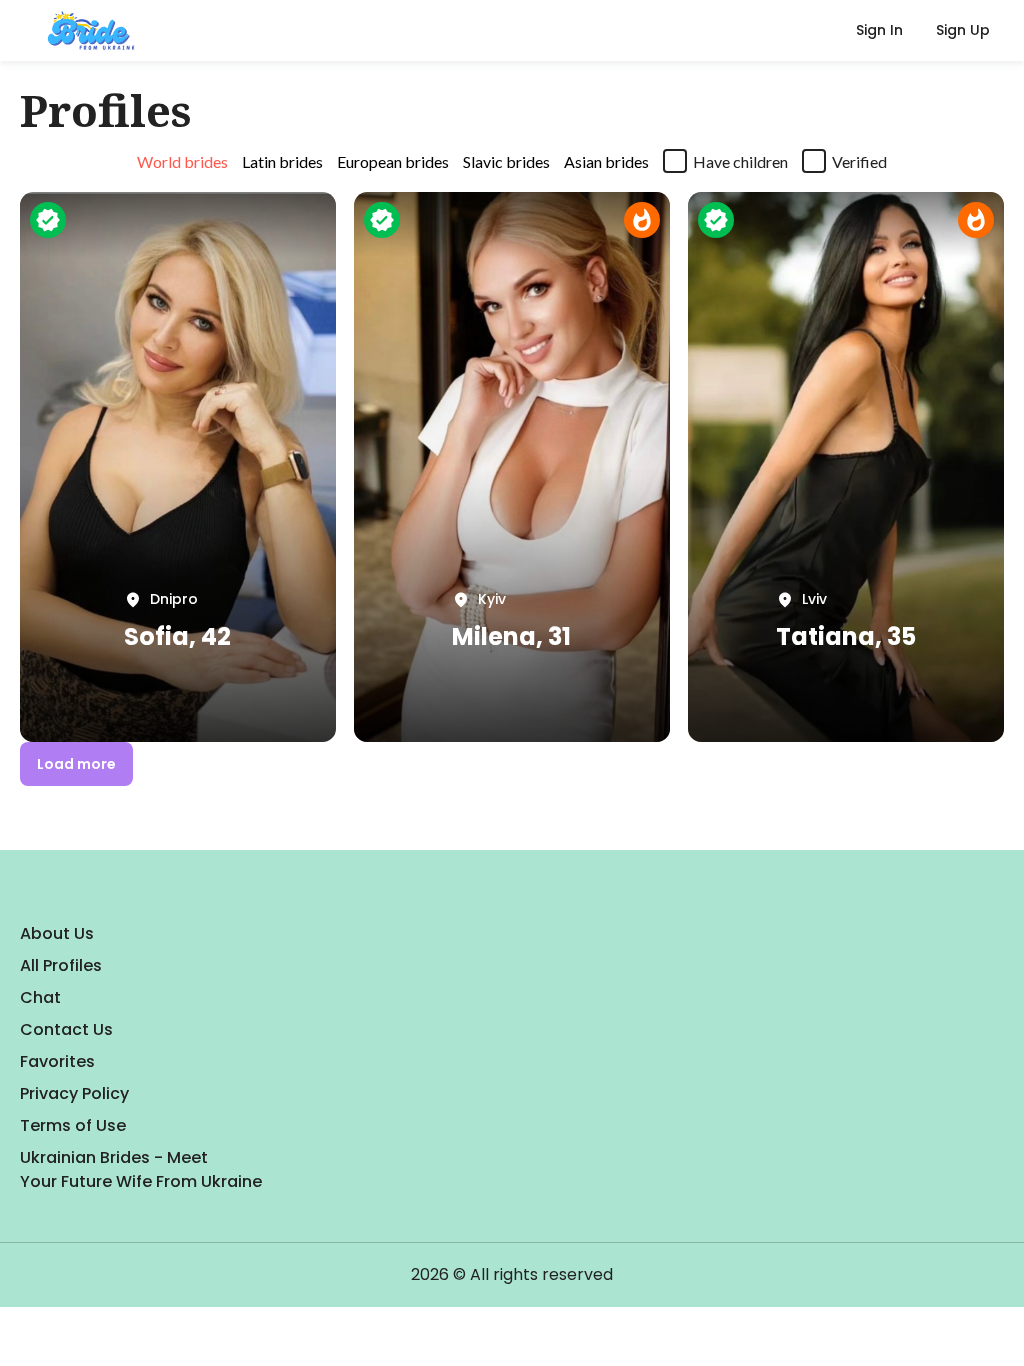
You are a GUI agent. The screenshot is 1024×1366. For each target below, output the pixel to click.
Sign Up (963, 30)
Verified (859, 161)
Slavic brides (506, 161)
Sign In (879, 30)
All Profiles (61, 965)
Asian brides (606, 161)
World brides (182, 161)
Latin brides (282, 161)
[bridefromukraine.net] (88, 31)
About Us (57, 933)
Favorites (57, 1061)
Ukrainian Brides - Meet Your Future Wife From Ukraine (141, 1169)
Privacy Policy (74, 1093)
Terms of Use (73, 1125)
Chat (40, 997)
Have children (740, 161)
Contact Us (66, 1029)
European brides (393, 161)
